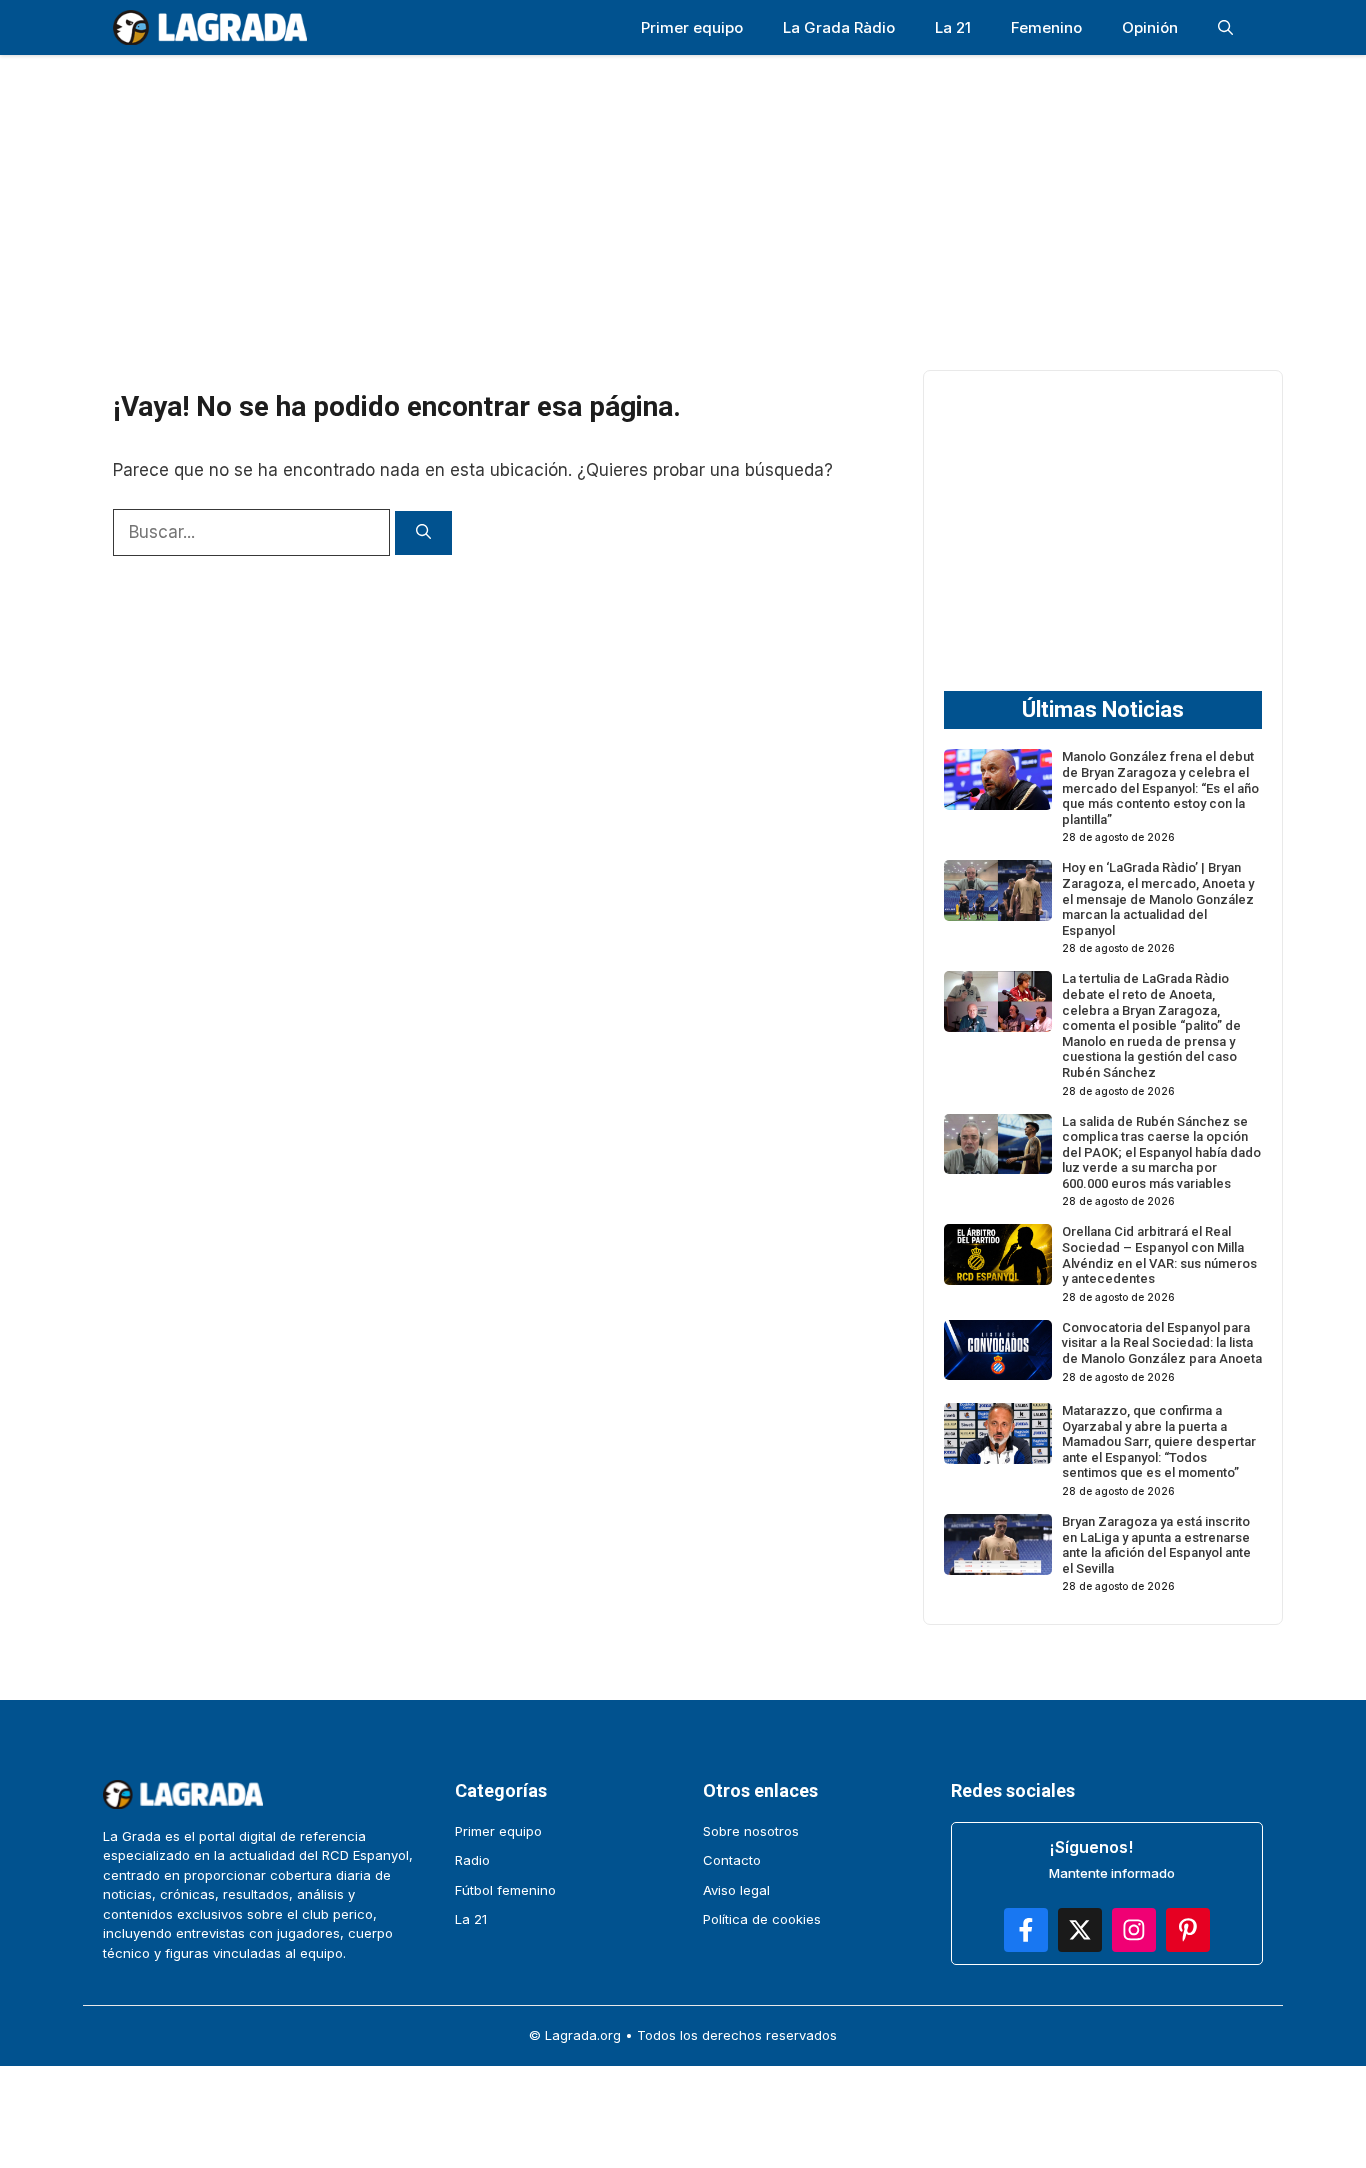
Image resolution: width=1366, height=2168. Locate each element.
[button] (1225, 27)
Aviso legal (736, 1890)
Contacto (732, 1860)
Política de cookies (762, 1919)
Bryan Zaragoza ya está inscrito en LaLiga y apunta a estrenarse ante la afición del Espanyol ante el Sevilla (1156, 1545)
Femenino (1046, 27)
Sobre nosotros (751, 1831)
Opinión (1150, 27)
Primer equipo (692, 27)
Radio (472, 1860)
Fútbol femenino (505, 1890)
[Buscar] (423, 533)
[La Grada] (210, 27)
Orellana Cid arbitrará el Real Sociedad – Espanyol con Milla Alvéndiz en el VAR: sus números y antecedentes (1159, 1255)
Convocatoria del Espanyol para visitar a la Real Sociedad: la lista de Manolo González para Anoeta (1162, 1343)
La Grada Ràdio (839, 27)
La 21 (953, 27)
